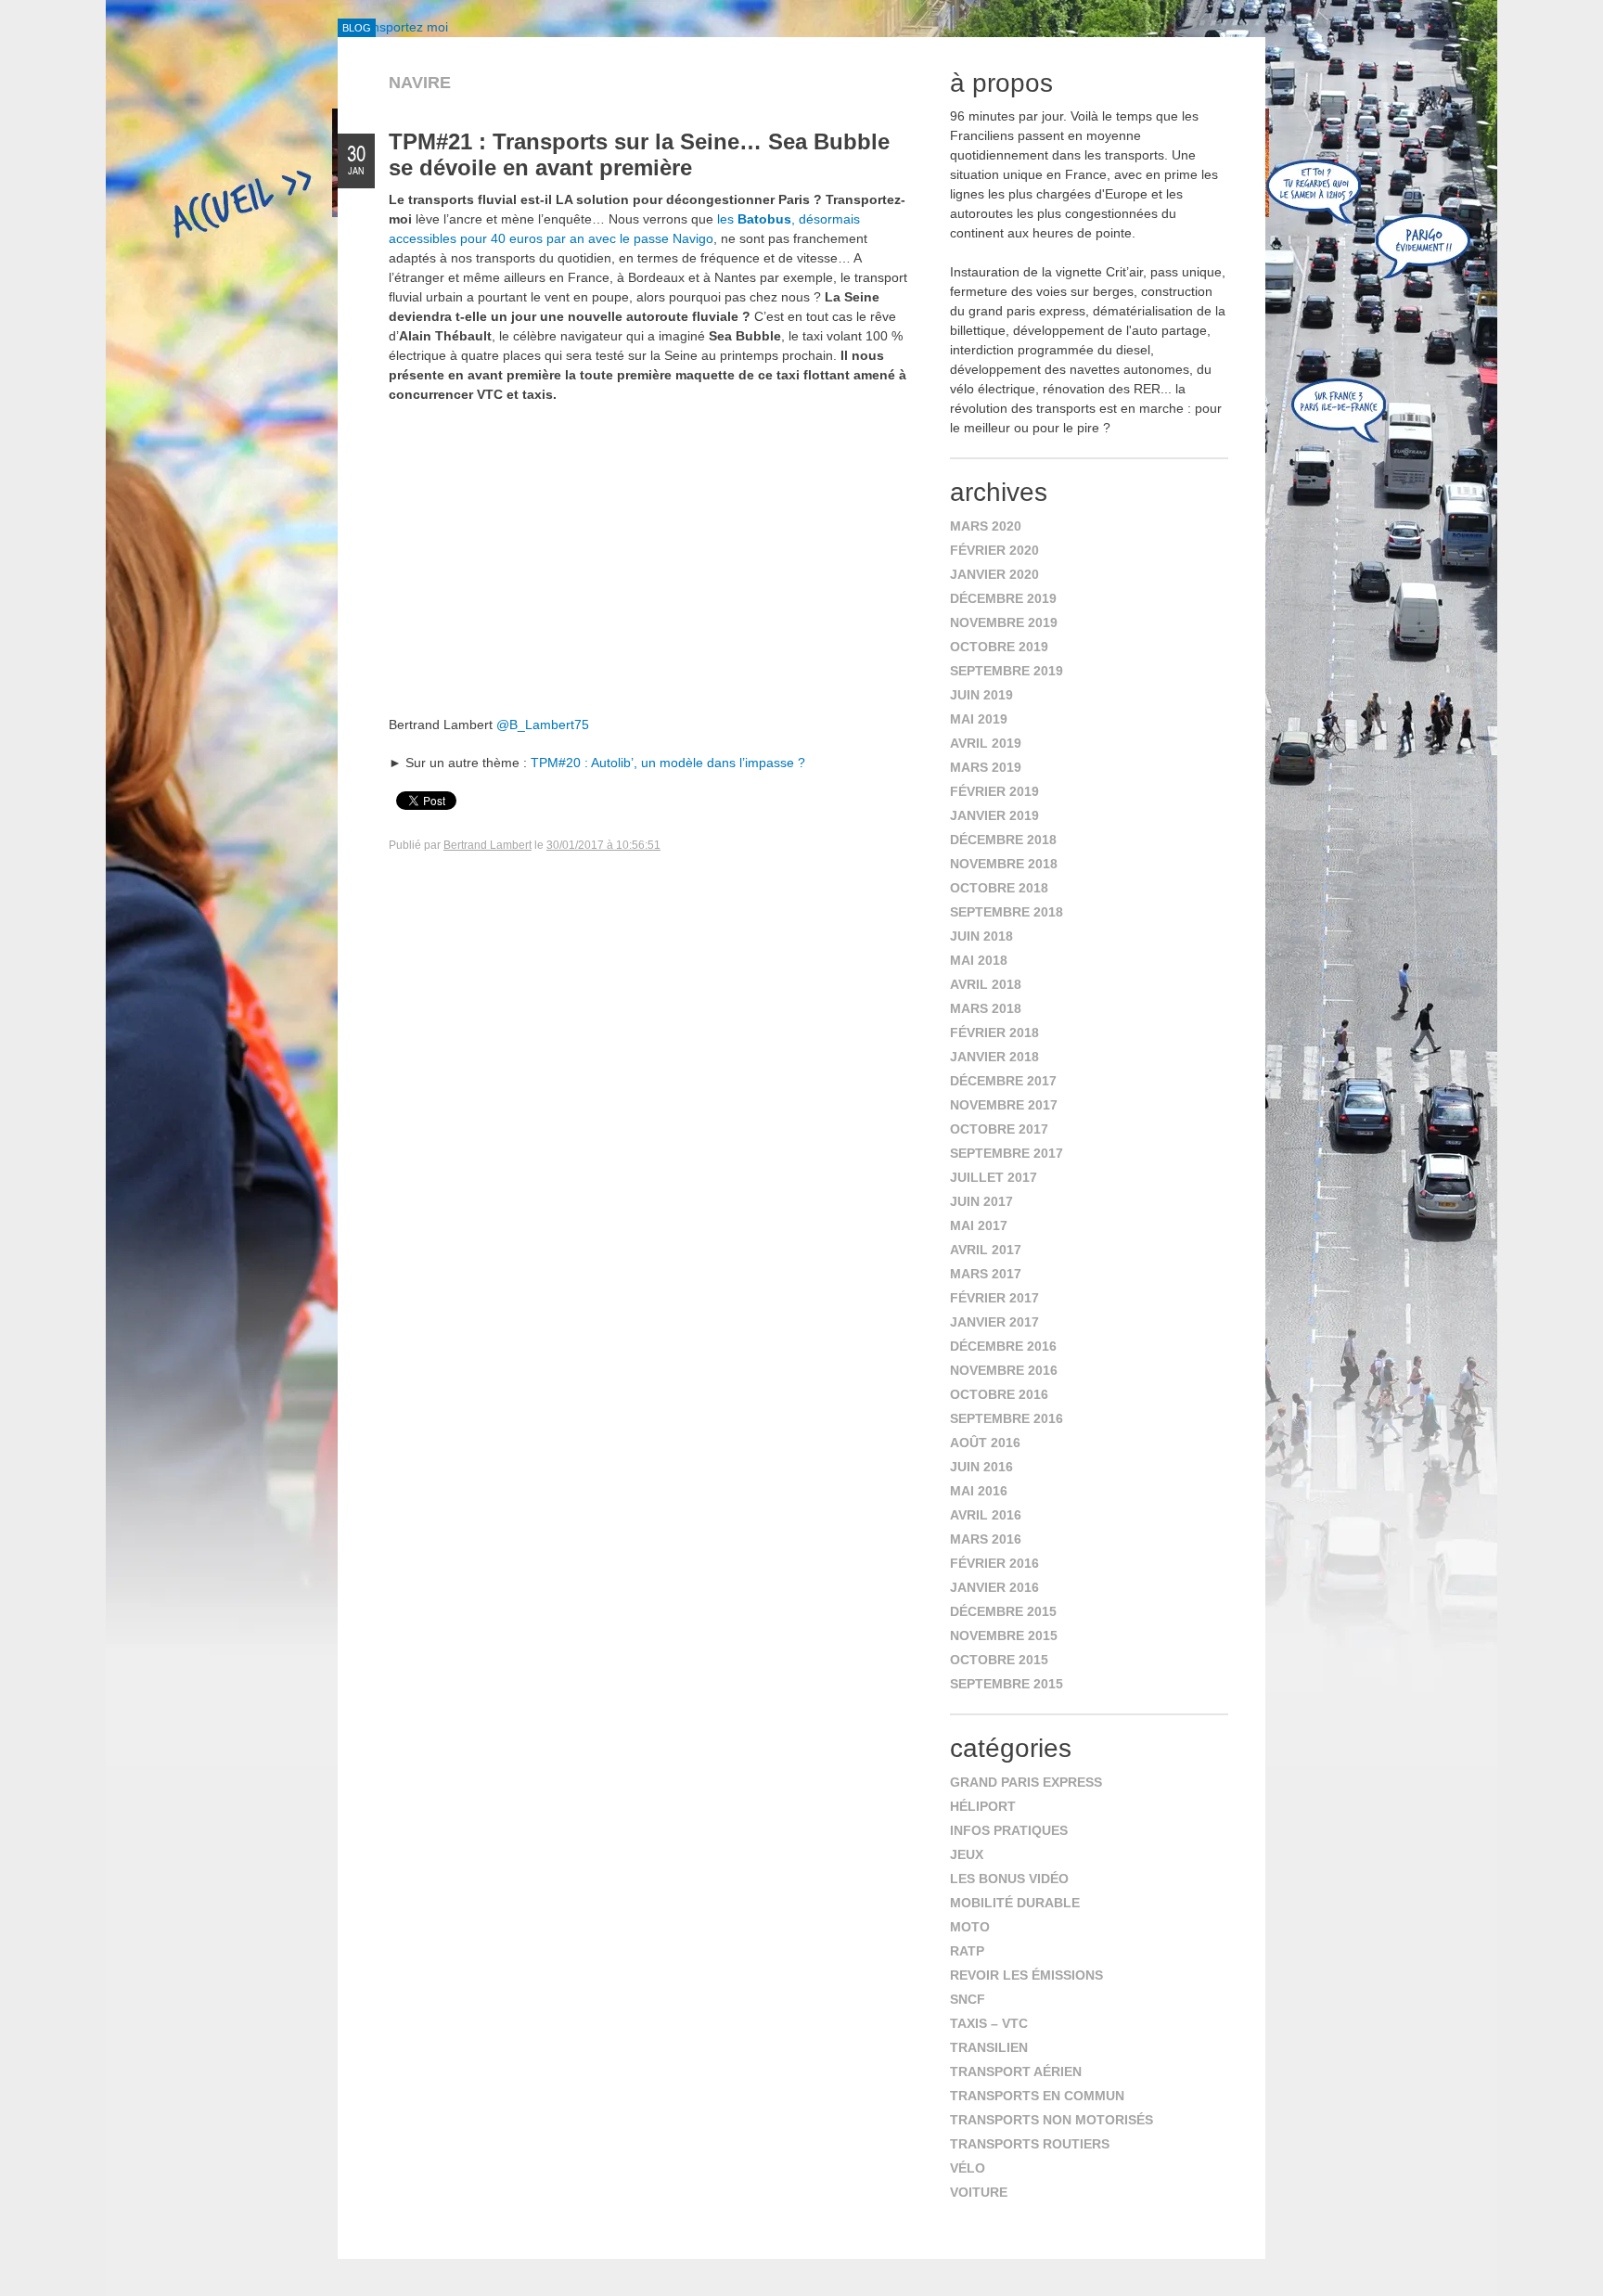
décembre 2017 (1003, 1081)
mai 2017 (979, 1225)
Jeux (967, 1854)
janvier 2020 (994, 574)
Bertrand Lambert (487, 845)
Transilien (989, 2047)
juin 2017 (981, 1201)
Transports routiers (1030, 2144)
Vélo (968, 2168)
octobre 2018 (999, 888)
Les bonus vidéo (1009, 1879)
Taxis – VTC (989, 2023)
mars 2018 (986, 1008)
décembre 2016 (1003, 1346)
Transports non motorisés (1052, 2120)
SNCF (968, 1999)
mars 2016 (986, 1539)
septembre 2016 (1007, 1418)
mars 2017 (986, 1274)
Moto (970, 1927)
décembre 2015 (1003, 1611)
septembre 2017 (1007, 1153)
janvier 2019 (994, 815)
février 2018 (994, 1033)
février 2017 (994, 1298)
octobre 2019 (999, 647)
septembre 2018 (1007, 912)
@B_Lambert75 (543, 725)
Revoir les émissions (1026, 1975)
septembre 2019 (1007, 671)
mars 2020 (986, 526)
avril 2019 (986, 743)
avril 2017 (986, 1250)
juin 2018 (981, 936)
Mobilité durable (1015, 1903)
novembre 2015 (1004, 1635)
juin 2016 (981, 1467)
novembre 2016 (1004, 1370)
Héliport (983, 1806)
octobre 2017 (999, 1129)
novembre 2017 (1004, 1105)
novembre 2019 (1004, 622)
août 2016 (985, 1443)
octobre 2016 (999, 1394)
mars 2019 (986, 767)
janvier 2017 (994, 1322)
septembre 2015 (1007, 1684)
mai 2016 (979, 1491)
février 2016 (994, 1563)
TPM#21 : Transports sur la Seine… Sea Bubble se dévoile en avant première (639, 154)
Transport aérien (1016, 2072)
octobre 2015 (999, 1660)
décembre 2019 (1003, 598)
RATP (967, 1951)
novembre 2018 (1004, 864)
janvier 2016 (994, 1587)
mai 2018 (979, 960)
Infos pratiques (1009, 1830)
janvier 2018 (994, 1057)
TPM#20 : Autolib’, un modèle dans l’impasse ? (668, 763)
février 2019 (994, 791)
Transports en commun (1037, 2096)
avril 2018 (986, 984)
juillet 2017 (994, 1177)
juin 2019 (981, 695)
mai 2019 (979, 719)
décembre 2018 (1003, 840)
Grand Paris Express (1026, 1782)
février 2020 (994, 550)
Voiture (979, 2192)
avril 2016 (986, 1515)
